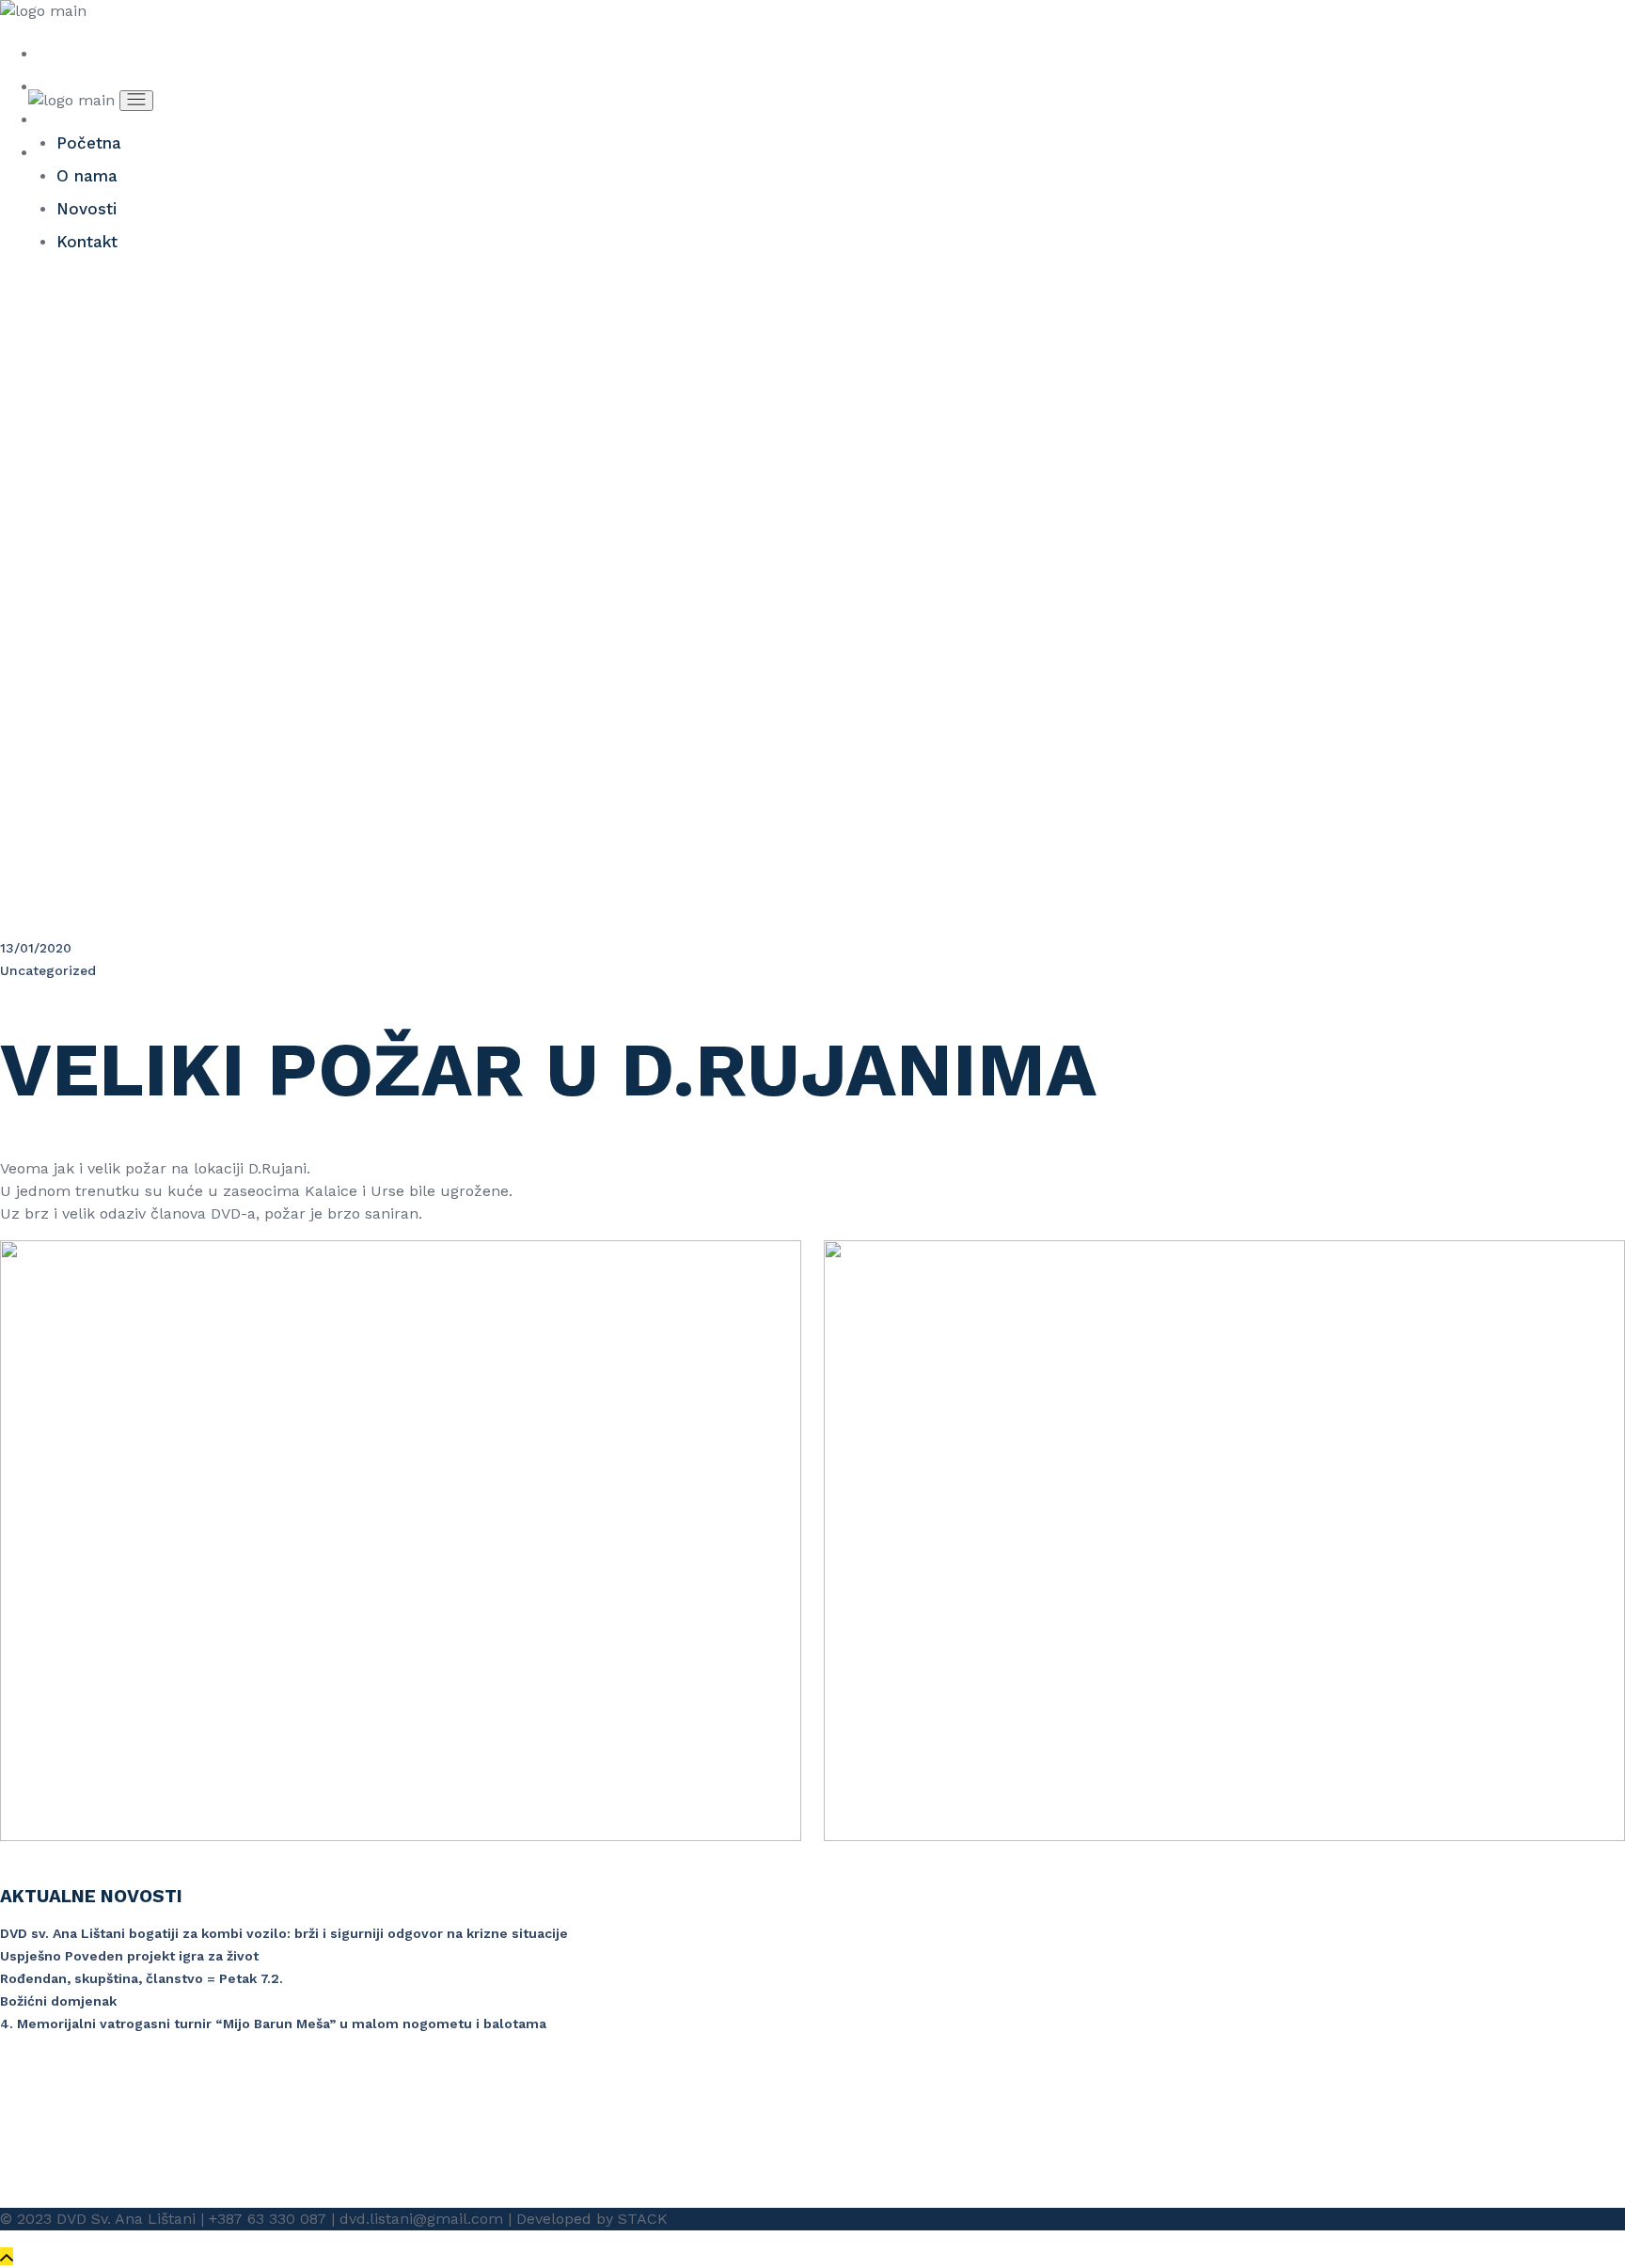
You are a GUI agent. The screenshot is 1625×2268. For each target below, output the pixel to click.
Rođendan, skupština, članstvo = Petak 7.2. (142, 1978)
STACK (643, 2219)
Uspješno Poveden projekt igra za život (129, 1956)
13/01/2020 (36, 948)
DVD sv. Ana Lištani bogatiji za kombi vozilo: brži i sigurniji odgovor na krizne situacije (284, 1933)
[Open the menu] (136, 101)
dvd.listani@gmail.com (421, 2219)
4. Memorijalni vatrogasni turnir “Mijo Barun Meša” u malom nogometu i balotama (273, 2024)
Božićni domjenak (58, 2001)
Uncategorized (48, 970)
